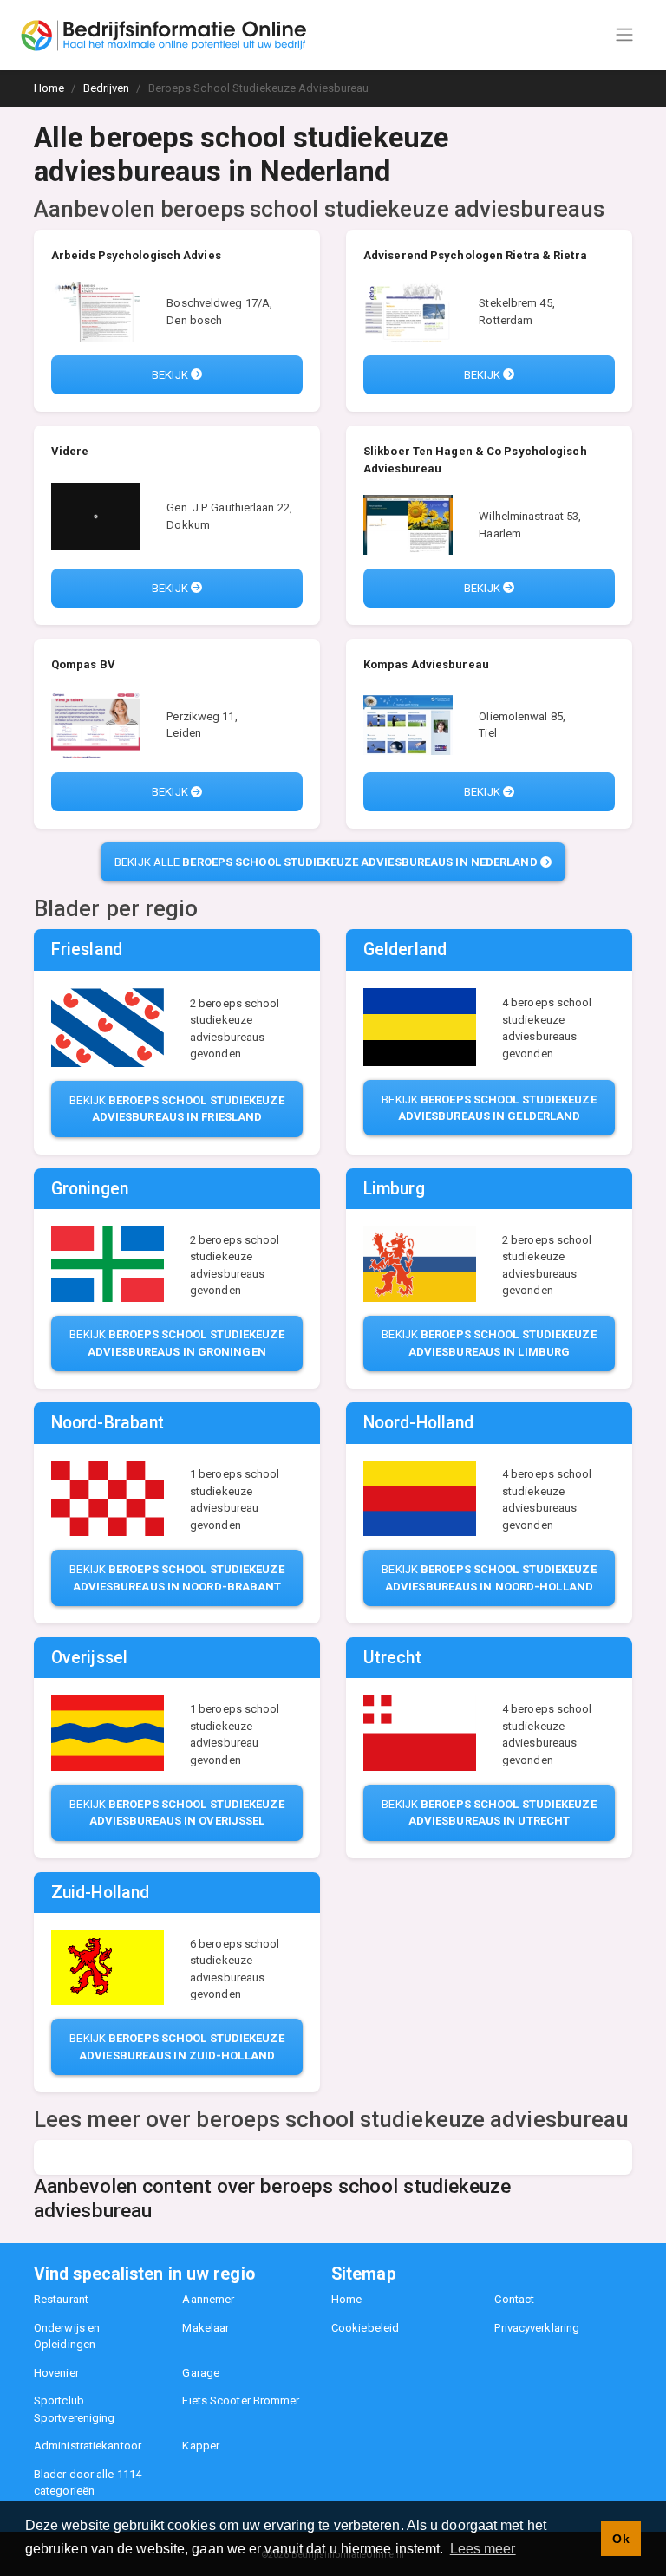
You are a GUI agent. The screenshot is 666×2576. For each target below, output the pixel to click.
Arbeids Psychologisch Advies (136, 255)
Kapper (201, 2446)
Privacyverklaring (537, 2328)
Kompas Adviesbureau (426, 664)
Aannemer (208, 2299)
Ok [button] (620, 2539)
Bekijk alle (326, 862)
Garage (201, 2373)
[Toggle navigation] (624, 35)
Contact (514, 2299)
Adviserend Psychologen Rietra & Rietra (475, 255)
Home (346, 2299)
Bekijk (171, 375)
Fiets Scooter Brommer (241, 2400)
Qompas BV (83, 664)
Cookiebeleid (365, 2328)
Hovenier (56, 2373)
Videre (70, 451)
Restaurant (61, 2299)
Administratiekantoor (88, 2446)
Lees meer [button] (483, 2549)
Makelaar (206, 2328)
